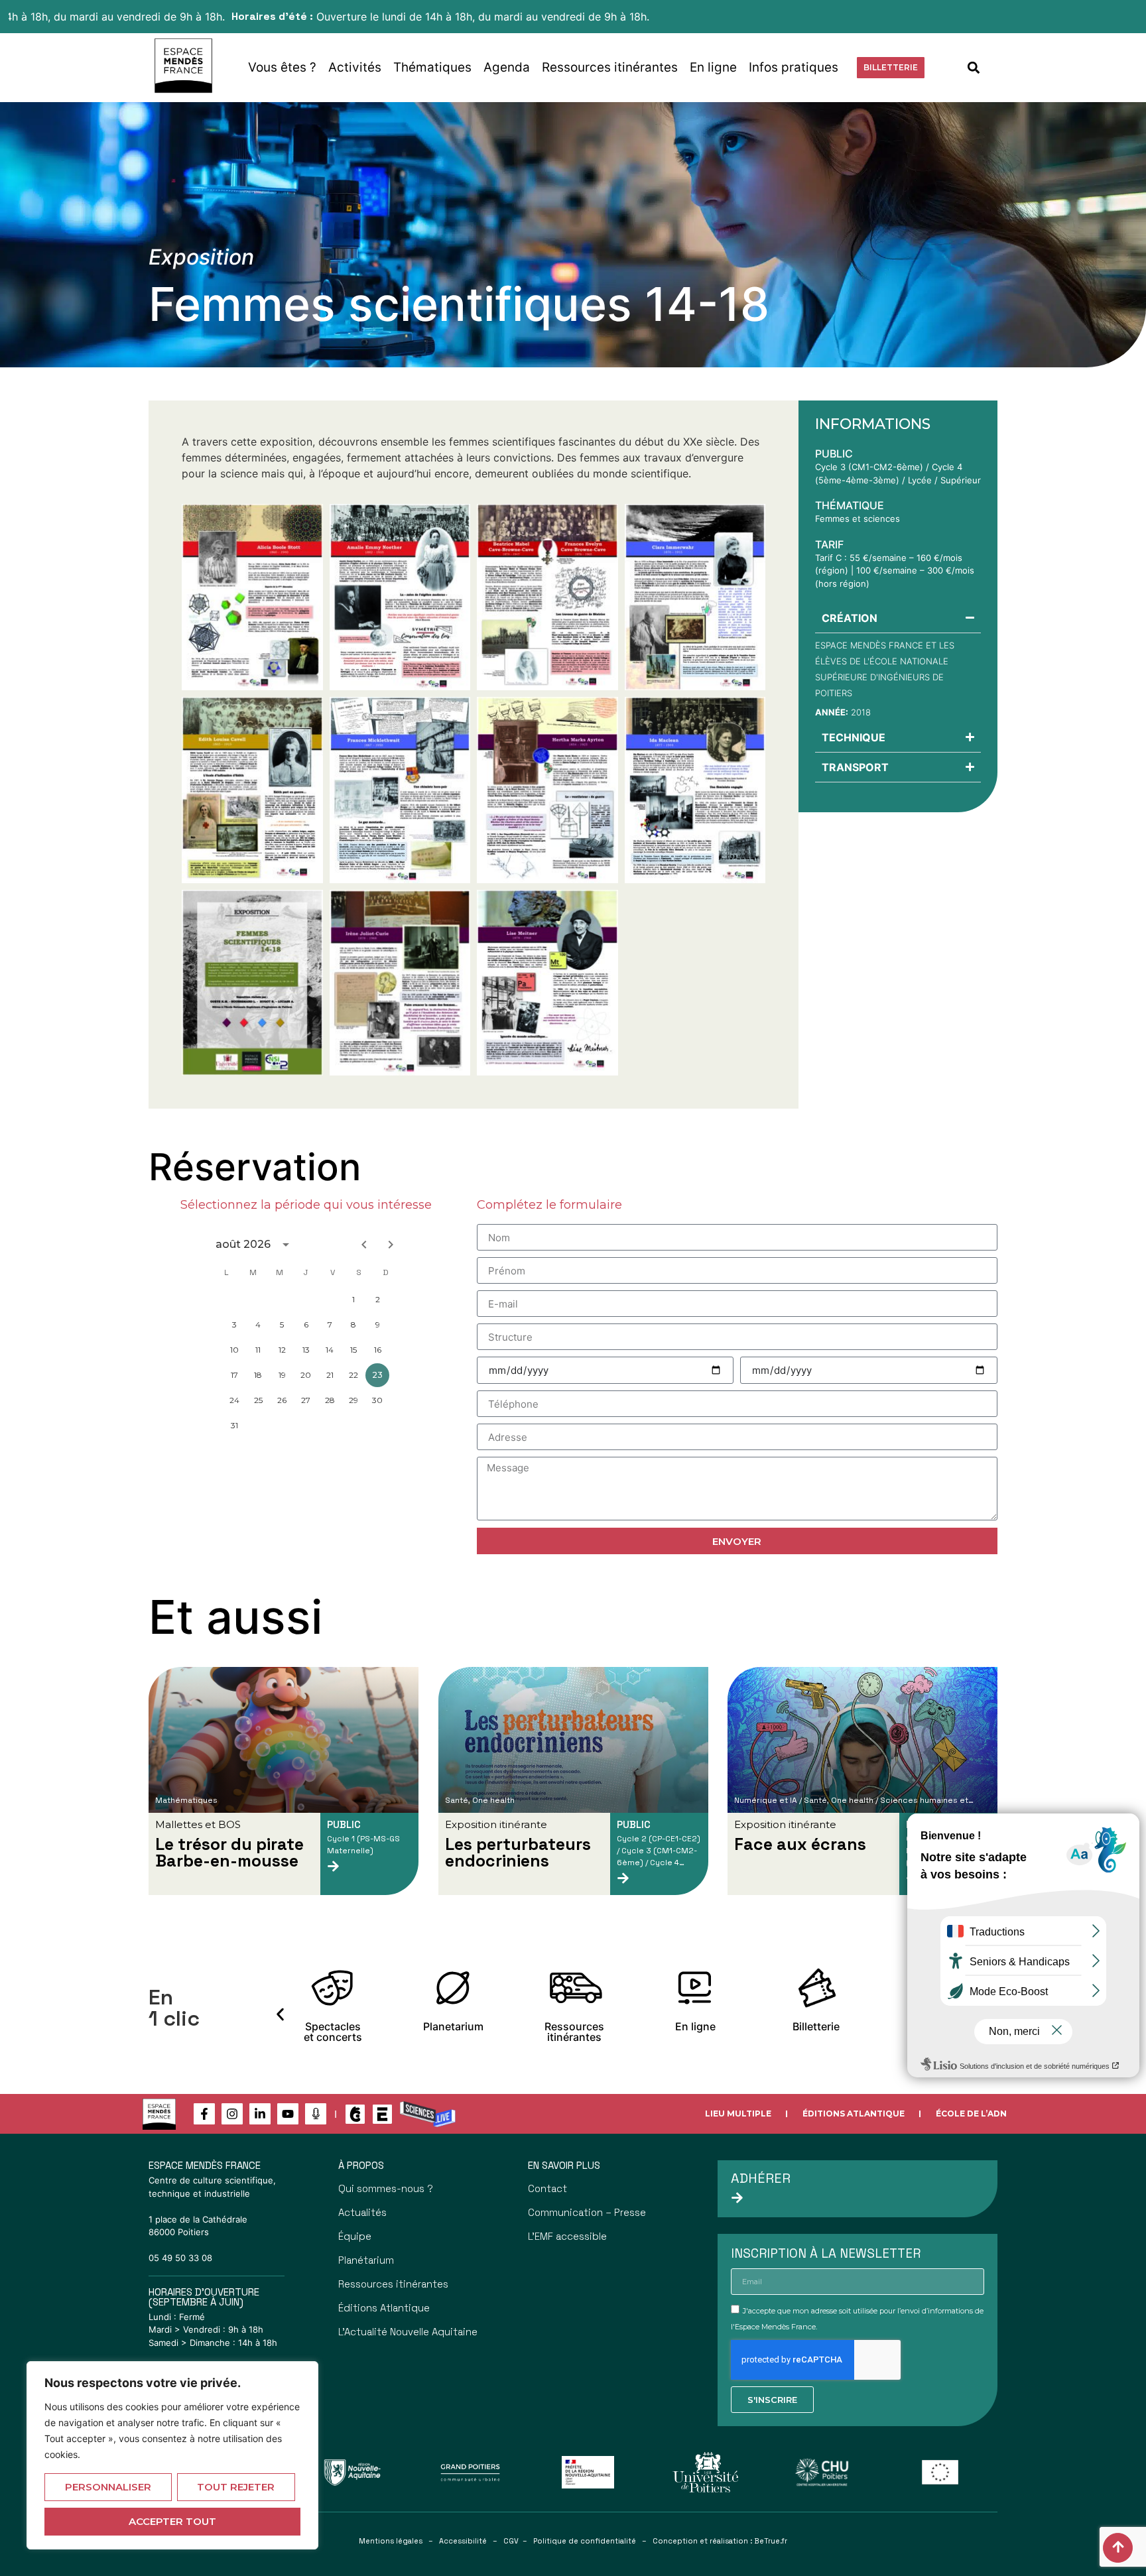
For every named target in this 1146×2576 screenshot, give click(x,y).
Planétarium (366, 2260)
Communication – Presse (587, 2212)
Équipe (355, 2236)
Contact (547, 2188)
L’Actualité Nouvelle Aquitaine (408, 2332)
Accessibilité (463, 2541)
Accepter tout (172, 2521)
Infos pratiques (794, 67)
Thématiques (432, 67)
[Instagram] (232, 2114)
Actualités (362, 2212)
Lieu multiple (738, 2114)
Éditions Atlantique (854, 2114)
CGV (511, 2541)
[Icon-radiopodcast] (316, 2114)
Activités (355, 67)
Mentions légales (391, 2541)
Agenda (507, 67)
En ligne (713, 67)
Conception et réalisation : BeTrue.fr (720, 2541)
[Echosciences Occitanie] (382, 2114)
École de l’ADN (971, 2114)
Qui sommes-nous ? (386, 2188)
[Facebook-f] (204, 2114)
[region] (172, 2455)
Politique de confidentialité (585, 2541)
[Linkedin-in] (260, 2114)
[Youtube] (288, 2114)
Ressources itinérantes (610, 67)
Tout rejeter (236, 2487)
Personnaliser (108, 2487)
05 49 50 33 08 (180, 2258)
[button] (974, 67)
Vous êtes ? (282, 67)
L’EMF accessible (567, 2236)
